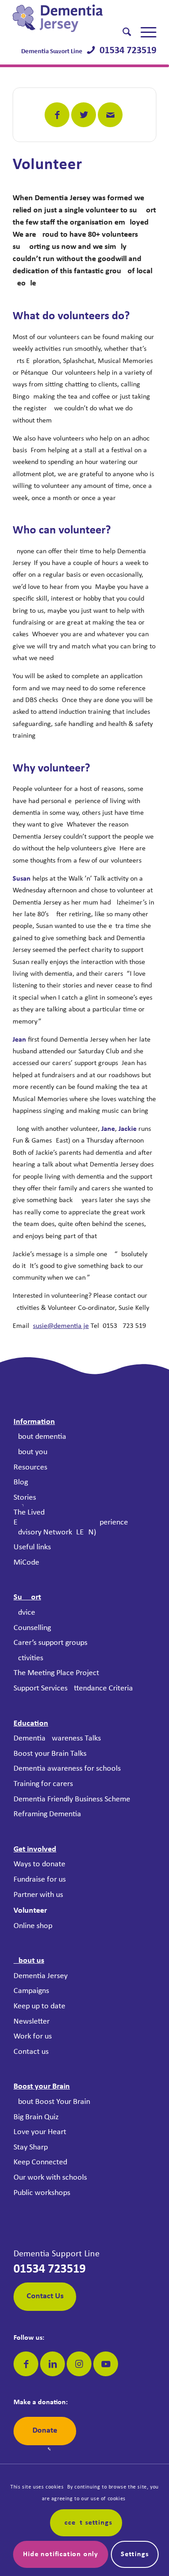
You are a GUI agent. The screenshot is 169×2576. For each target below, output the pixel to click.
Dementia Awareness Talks (57, 1738)
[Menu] (144, 32)
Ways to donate (39, 1864)
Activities (28, 1658)
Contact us (31, 2052)
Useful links (32, 1547)
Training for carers (43, 1784)
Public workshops (42, 2193)
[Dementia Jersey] (70, 18)
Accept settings (86, 2523)
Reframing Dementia (47, 1814)
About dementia (40, 1437)
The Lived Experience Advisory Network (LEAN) (71, 1522)
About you (30, 1452)
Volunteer (30, 1911)
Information (34, 1422)
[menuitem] (122, 32)
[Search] (122, 32)
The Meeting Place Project (56, 1673)
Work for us (33, 2036)
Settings (135, 2554)
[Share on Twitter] (84, 115)
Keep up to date (39, 2006)
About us (29, 1961)
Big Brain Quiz (36, 2117)
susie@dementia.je (61, 1326)
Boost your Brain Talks (50, 1754)
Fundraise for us (40, 1880)
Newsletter (32, 2022)
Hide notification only (61, 2554)
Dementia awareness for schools (67, 1769)
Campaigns (31, 1991)
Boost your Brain (42, 2087)
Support (27, 1597)
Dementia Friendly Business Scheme (72, 1799)
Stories (25, 1498)
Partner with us (38, 1895)
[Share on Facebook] (57, 115)
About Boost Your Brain (52, 2102)
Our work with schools (50, 2178)
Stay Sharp (31, 2147)
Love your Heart (40, 2132)
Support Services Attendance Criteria (73, 1688)
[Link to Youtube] (106, 2364)
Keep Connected (40, 2162)
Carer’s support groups (50, 1643)
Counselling (32, 1628)
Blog (21, 1482)
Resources (30, 1467)
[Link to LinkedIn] (53, 2364)
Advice (24, 1613)
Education (31, 1724)
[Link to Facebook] (26, 2364)
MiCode (26, 1563)
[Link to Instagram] (79, 2364)
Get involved (35, 1849)
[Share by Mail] (110, 115)
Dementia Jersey (41, 1976)
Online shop (33, 1926)
